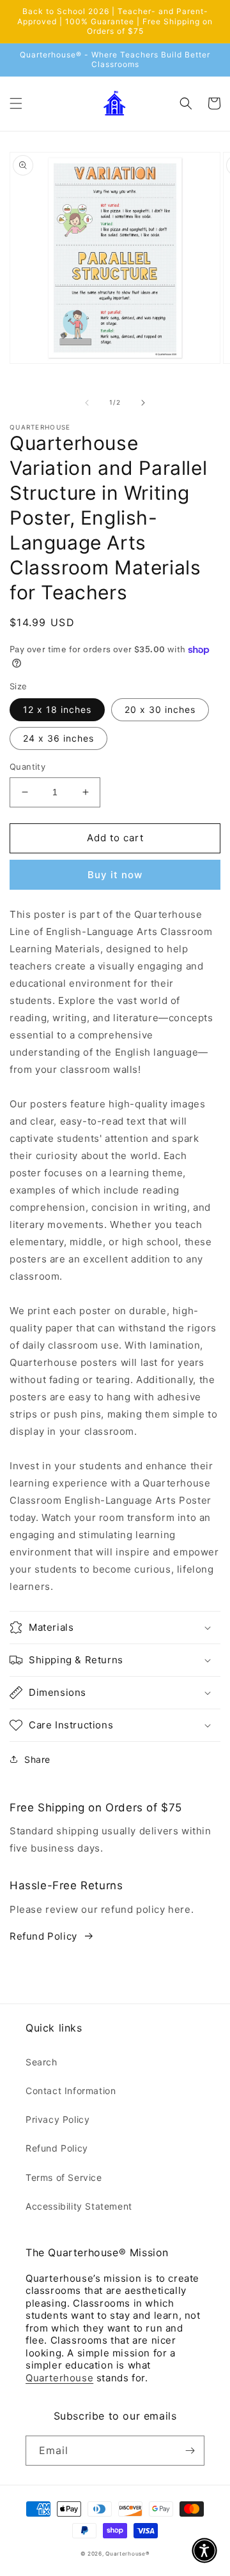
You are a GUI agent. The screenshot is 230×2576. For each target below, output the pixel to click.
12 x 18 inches (57, 709)
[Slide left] (87, 403)
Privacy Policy (57, 2119)
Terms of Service (64, 2177)
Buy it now (115, 875)
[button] (16, 103)
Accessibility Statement (79, 2206)
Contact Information (71, 2091)
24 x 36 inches (58, 738)
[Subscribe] (190, 2451)
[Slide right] (143, 403)
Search (42, 2062)
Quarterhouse (59, 2378)
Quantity (27, 767)
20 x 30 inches (160, 709)
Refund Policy (43, 1936)
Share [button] (37, 1759)
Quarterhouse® (127, 2554)
